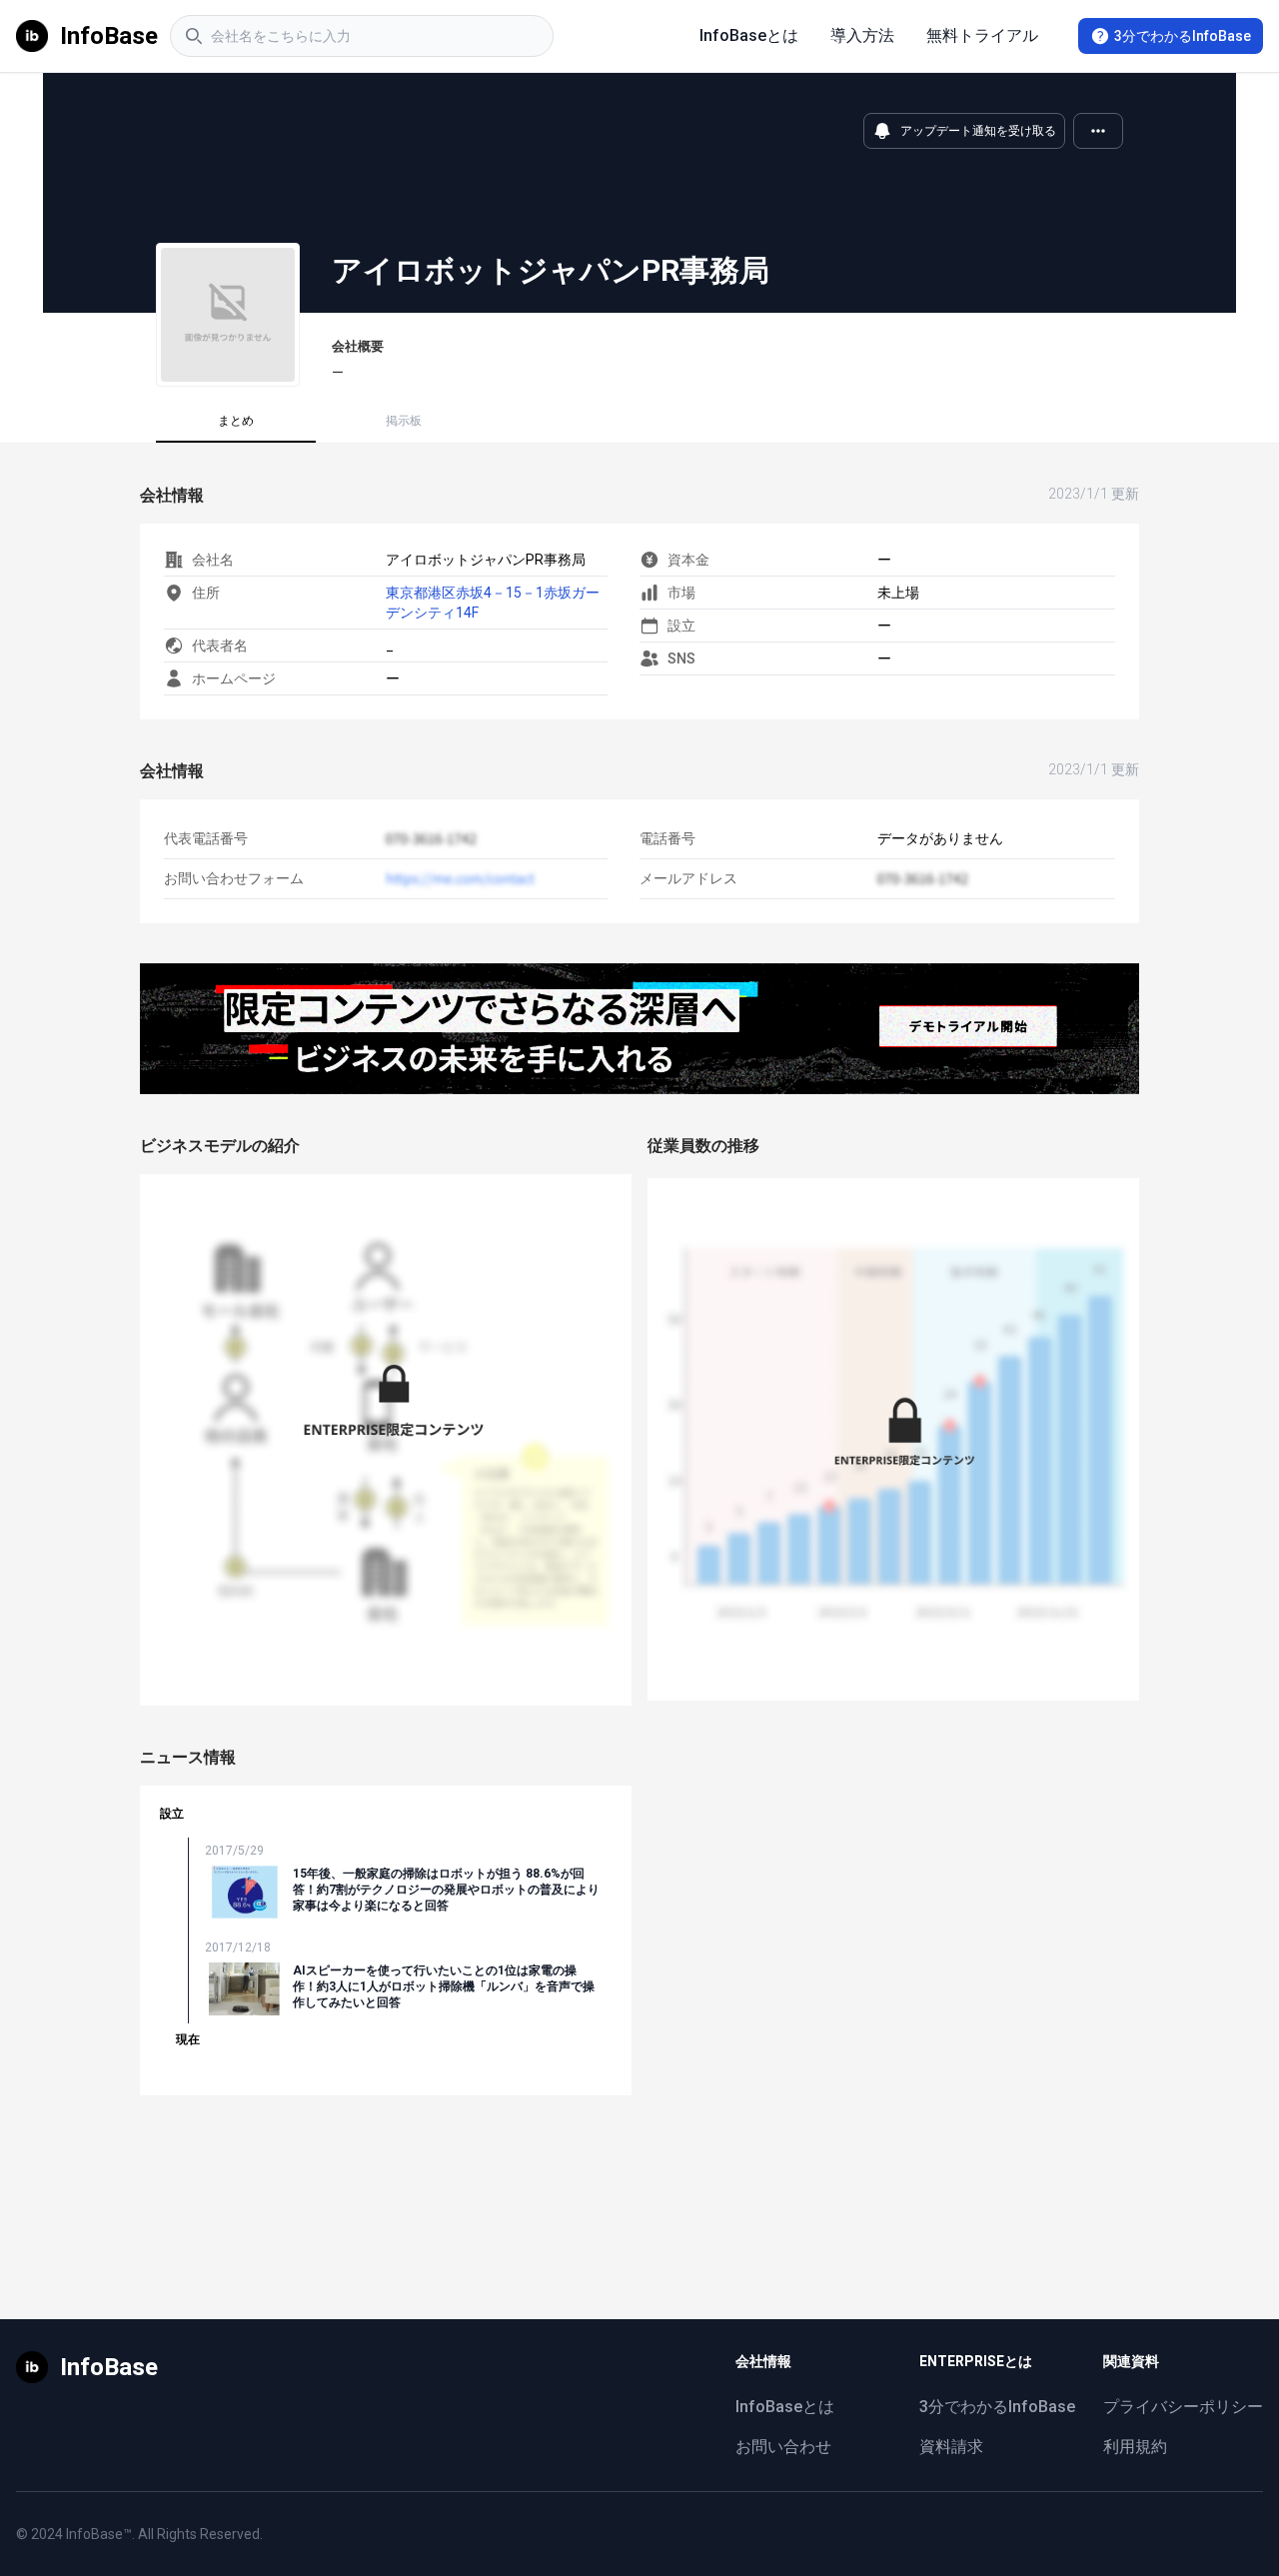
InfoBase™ (99, 2534)
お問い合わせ (783, 2447)
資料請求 (951, 2447)
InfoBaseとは (749, 35)
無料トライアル (982, 35)
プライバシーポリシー (1183, 2407)
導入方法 (862, 35)
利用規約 (1135, 2447)
